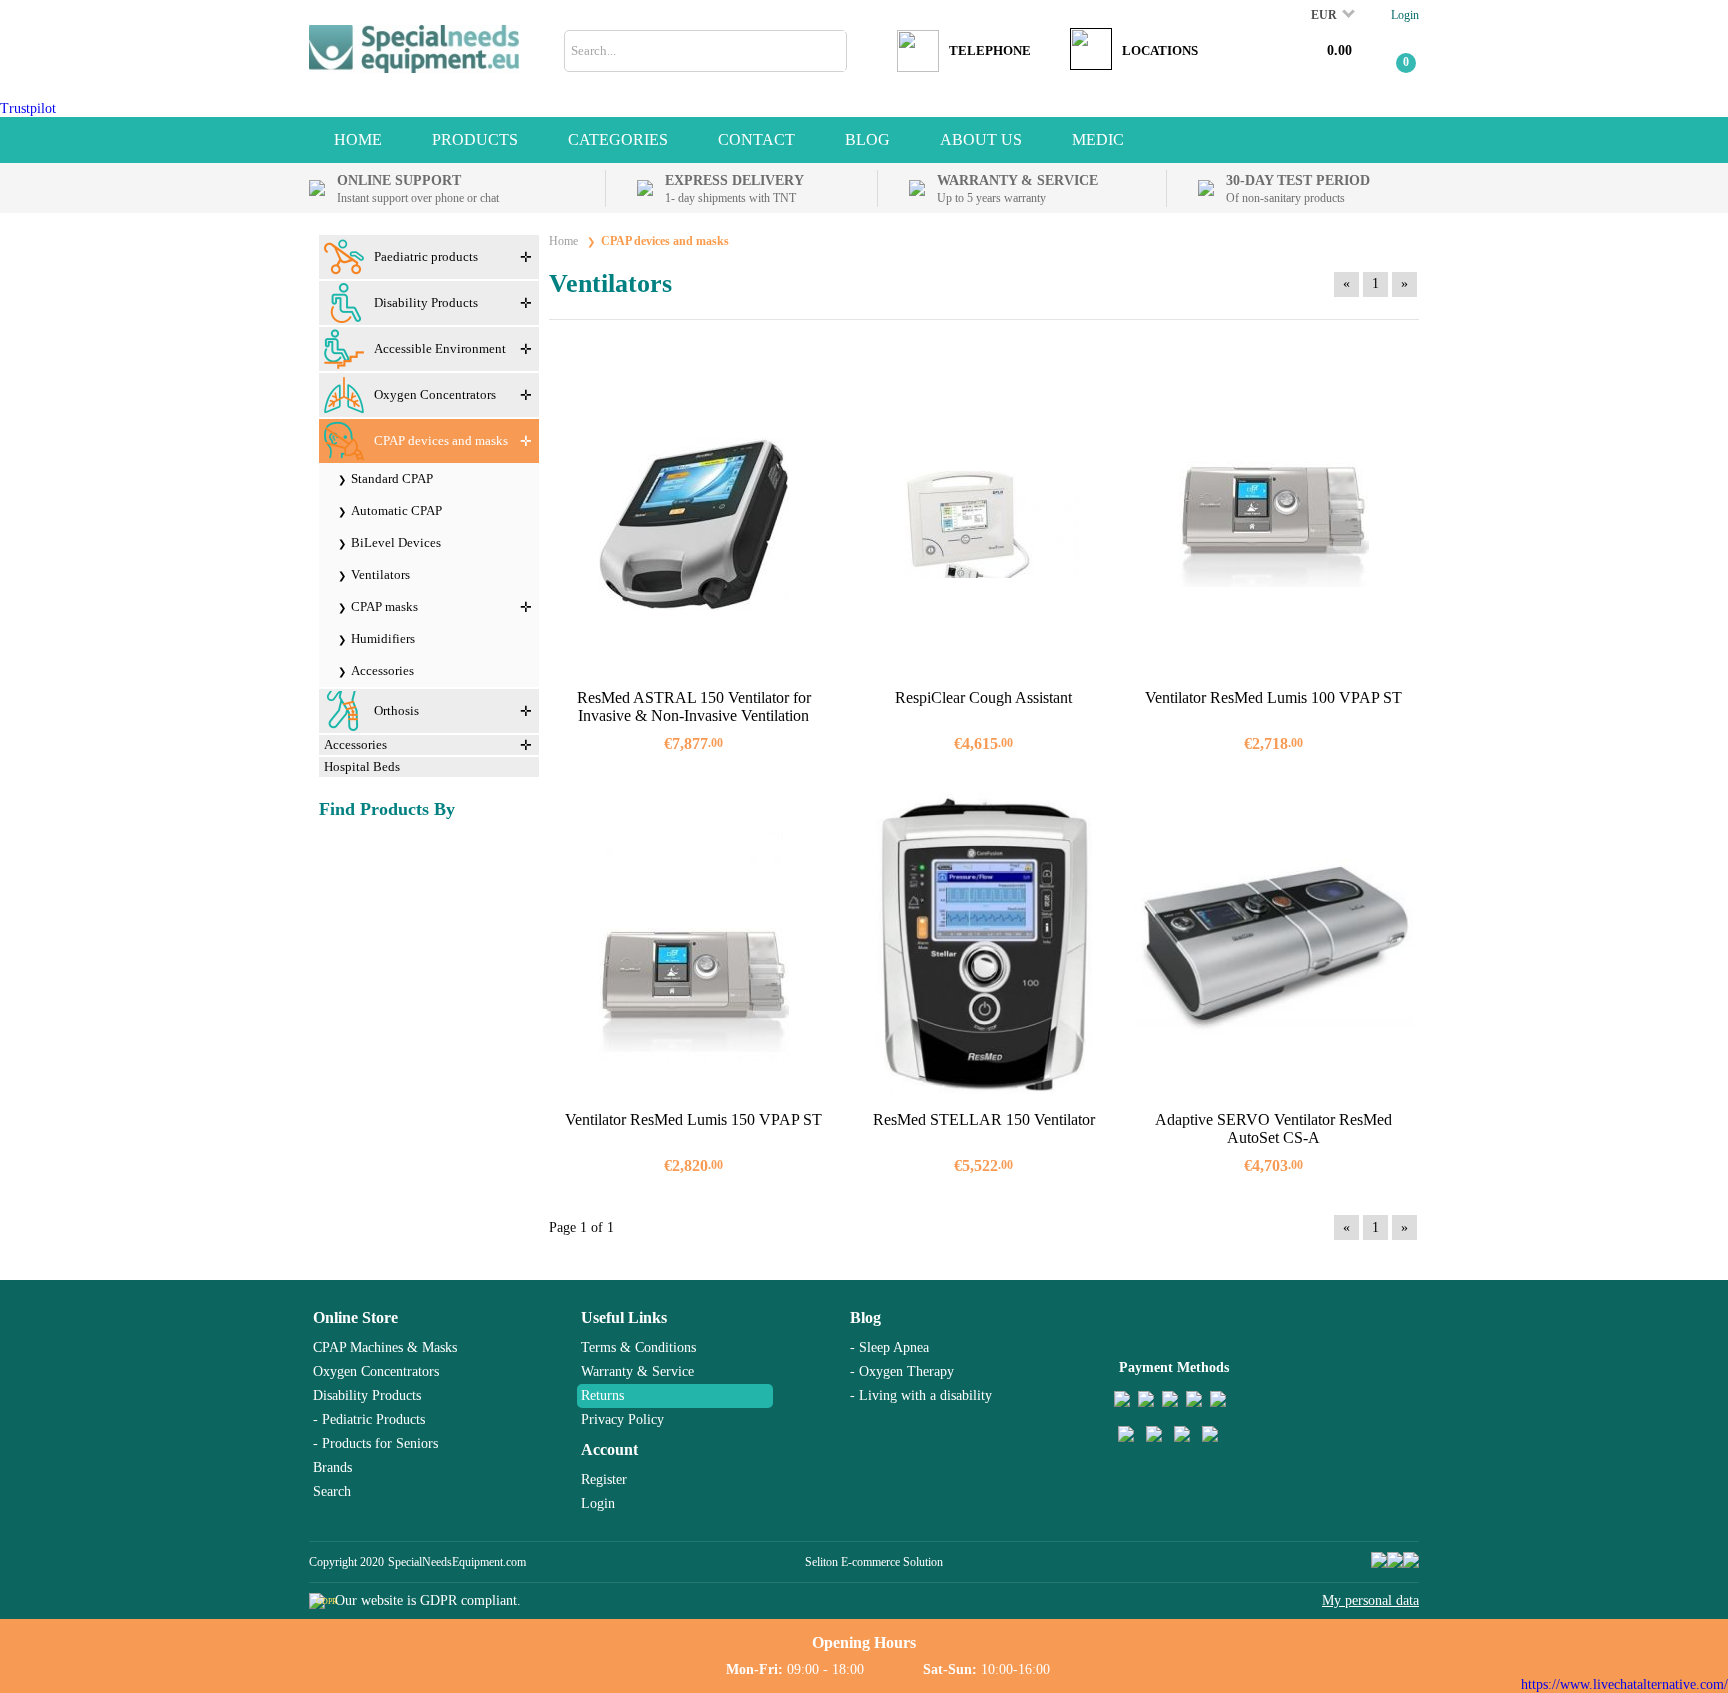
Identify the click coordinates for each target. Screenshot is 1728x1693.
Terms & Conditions (638, 1347)
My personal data (1370, 1600)
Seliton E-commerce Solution (874, 1562)
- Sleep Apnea (889, 1347)
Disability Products (367, 1395)
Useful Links (624, 1317)
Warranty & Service (637, 1371)
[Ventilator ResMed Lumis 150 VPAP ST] (694, 947)
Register (604, 1479)
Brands (332, 1467)
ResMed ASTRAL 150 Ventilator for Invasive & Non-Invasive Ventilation (694, 706)
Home (358, 139)
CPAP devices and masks (665, 241)
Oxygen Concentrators (376, 1371)
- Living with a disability (921, 1395)
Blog (865, 1317)
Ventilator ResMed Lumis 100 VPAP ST (1273, 697)
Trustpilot (28, 108)
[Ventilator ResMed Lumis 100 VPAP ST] (1274, 524)
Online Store (355, 1317)
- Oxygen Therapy (902, 1371)
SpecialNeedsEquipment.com (457, 1562)
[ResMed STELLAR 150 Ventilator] (984, 947)
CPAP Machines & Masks (385, 1347)
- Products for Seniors (375, 1443)
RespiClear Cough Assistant (983, 697)
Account (609, 1449)
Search (332, 1491)
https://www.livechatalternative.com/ (1624, 1684)
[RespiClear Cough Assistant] (984, 524)
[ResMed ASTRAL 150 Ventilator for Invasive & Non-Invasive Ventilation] (694, 524)
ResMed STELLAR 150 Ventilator (984, 1119)
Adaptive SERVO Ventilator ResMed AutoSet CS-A (1273, 1128)
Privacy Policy (622, 1419)
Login (1405, 15)
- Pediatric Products (369, 1419)
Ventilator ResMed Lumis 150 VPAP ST (693, 1119)
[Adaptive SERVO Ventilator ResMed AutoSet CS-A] (1274, 947)
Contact (756, 139)
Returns (602, 1395)
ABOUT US (981, 139)
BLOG (867, 139)
